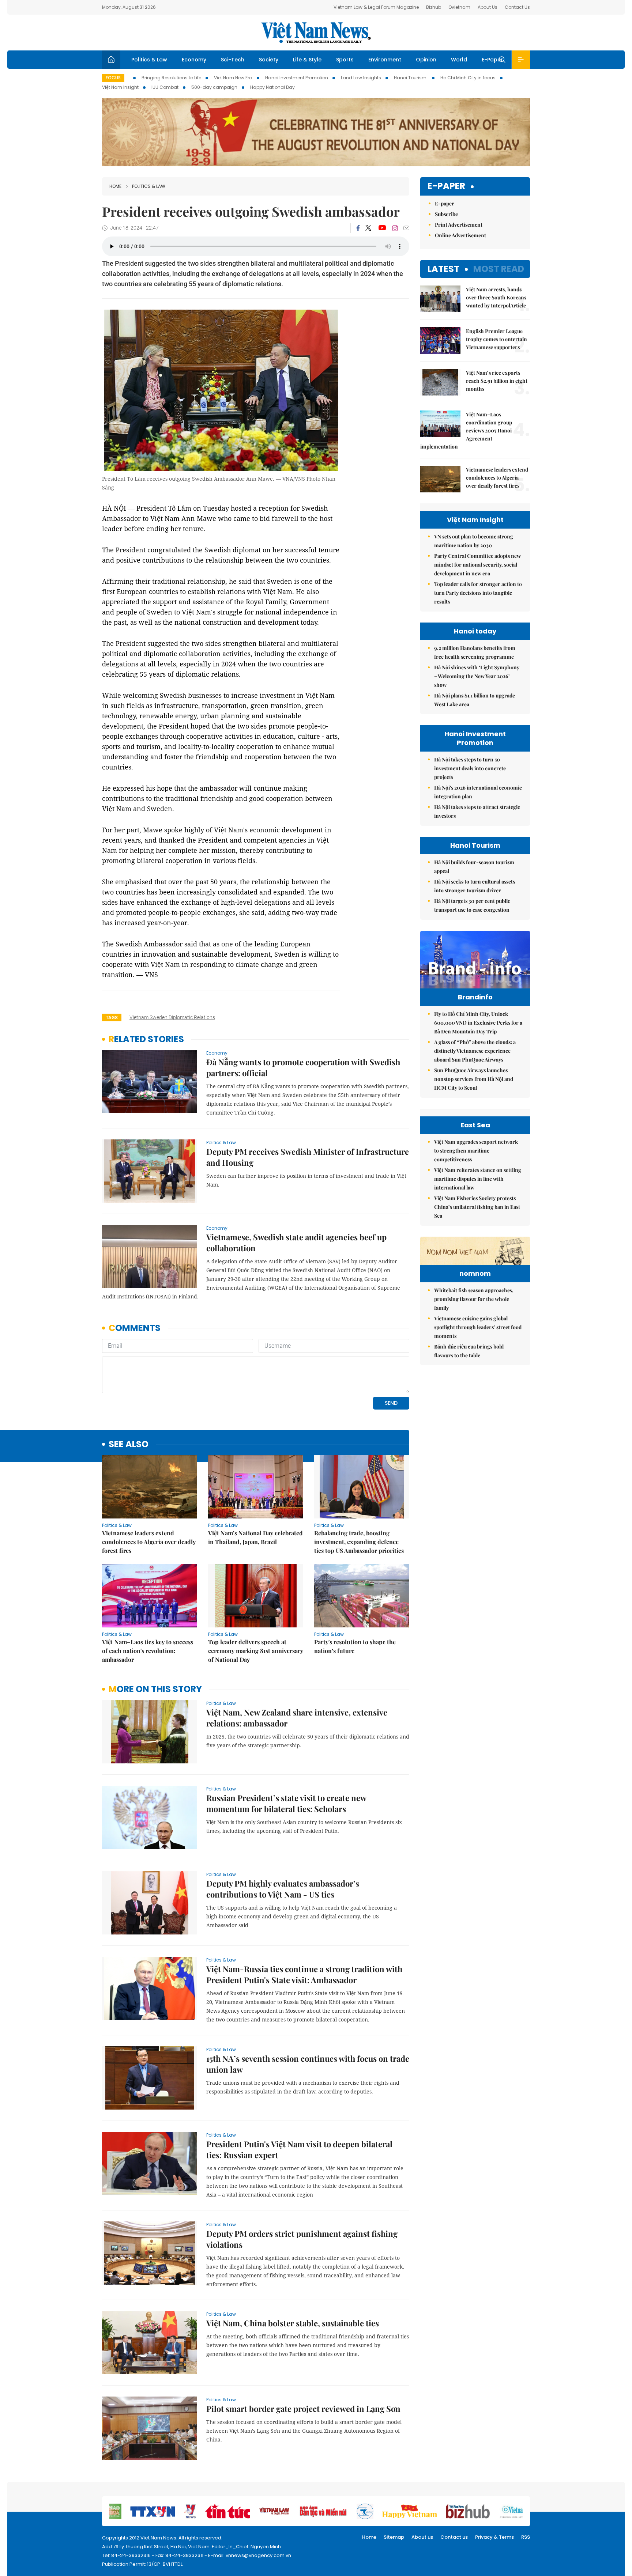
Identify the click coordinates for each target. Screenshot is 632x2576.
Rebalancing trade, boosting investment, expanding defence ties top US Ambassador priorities (359, 1542)
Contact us (454, 2537)
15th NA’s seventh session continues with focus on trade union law (308, 2064)
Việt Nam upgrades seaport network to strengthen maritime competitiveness (476, 1151)
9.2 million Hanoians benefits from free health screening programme (475, 652)
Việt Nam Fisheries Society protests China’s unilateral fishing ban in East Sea (477, 1207)
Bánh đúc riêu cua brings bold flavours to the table (469, 1351)
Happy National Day (272, 87)
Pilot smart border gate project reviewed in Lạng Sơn (303, 2409)
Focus (113, 78)
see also (129, 1444)
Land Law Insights (361, 78)
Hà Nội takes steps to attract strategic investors (477, 811)
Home (115, 186)
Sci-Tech (233, 60)
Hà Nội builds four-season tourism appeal (474, 867)
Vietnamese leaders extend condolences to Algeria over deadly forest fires (149, 1542)
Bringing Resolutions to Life (171, 78)
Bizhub (434, 7)
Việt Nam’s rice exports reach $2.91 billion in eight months (497, 381)
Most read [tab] (499, 269)
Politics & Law (149, 60)
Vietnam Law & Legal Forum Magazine (376, 7)
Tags (112, 1017)
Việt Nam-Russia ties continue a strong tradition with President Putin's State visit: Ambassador (304, 1974)
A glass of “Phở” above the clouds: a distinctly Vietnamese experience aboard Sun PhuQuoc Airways (475, 1051)
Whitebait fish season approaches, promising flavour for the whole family (474, 1299)
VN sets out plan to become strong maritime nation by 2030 (474, 541)
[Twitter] (369, 228)
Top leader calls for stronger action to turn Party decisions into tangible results (478, 593)
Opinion (426, 60)
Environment (385, 60)
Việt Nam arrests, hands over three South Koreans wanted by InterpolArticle (496, 297)
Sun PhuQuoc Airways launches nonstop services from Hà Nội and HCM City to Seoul (474, 1079)
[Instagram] (395, 228)
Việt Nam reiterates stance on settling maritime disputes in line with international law (478, 1179)
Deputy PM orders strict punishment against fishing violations (302, 2239)
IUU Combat (165, 87)
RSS (526, 2537)
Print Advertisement (459, 225)
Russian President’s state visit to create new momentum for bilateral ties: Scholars (286, 1803)
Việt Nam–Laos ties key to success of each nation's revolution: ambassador (148, 1651)
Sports (345, 60)
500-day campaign (214, 87)
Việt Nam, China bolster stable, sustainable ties (293, 2323)
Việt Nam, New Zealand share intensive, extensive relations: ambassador (297, 1718)
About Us (488, 7)
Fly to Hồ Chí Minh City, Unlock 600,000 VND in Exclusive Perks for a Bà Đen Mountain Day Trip (478, 1023)
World (459, 60)
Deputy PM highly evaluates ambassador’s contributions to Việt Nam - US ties (283, 1889)
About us (422, 2537)
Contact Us (517, 7)
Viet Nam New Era (233, 78)
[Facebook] (358, 228)
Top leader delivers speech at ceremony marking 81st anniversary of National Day (256, 1651)
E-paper (446, 186)
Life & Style (307, 60)
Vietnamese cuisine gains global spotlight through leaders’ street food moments (478, 1327)
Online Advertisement (460, 235)
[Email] (406, 228)
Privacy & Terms (494, 2537)
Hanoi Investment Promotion (297, 78)
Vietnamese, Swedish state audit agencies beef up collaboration (296, 1242)
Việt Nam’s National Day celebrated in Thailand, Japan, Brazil (255, 1537)
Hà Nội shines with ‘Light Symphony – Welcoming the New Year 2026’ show (477, 676)
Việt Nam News (316, 33)
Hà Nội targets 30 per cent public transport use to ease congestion (472, 905)
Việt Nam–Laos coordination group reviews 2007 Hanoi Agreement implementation (466, 430)
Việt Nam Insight (120, 87)
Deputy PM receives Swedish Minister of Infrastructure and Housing (308, 1157)
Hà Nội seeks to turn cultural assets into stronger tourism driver (475, 886)
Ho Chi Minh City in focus (468, 78)
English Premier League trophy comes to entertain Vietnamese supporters (496, 339)
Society (269, 60)
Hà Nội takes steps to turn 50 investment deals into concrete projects (470, 768)
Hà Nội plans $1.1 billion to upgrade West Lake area (475, 700)
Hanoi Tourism (411, 78)
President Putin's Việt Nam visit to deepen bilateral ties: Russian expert (299, 2149)
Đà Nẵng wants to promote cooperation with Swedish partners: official (303, 1067)
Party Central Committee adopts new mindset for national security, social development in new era (477, 565)
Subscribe (446, 214)
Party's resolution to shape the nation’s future (355, 1646)
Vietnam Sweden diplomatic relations (172, 1017)
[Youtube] (382, 228)
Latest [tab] (443, 269)
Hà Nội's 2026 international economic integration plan (478, 792)
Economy (194, 60)
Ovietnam (459, 7)
